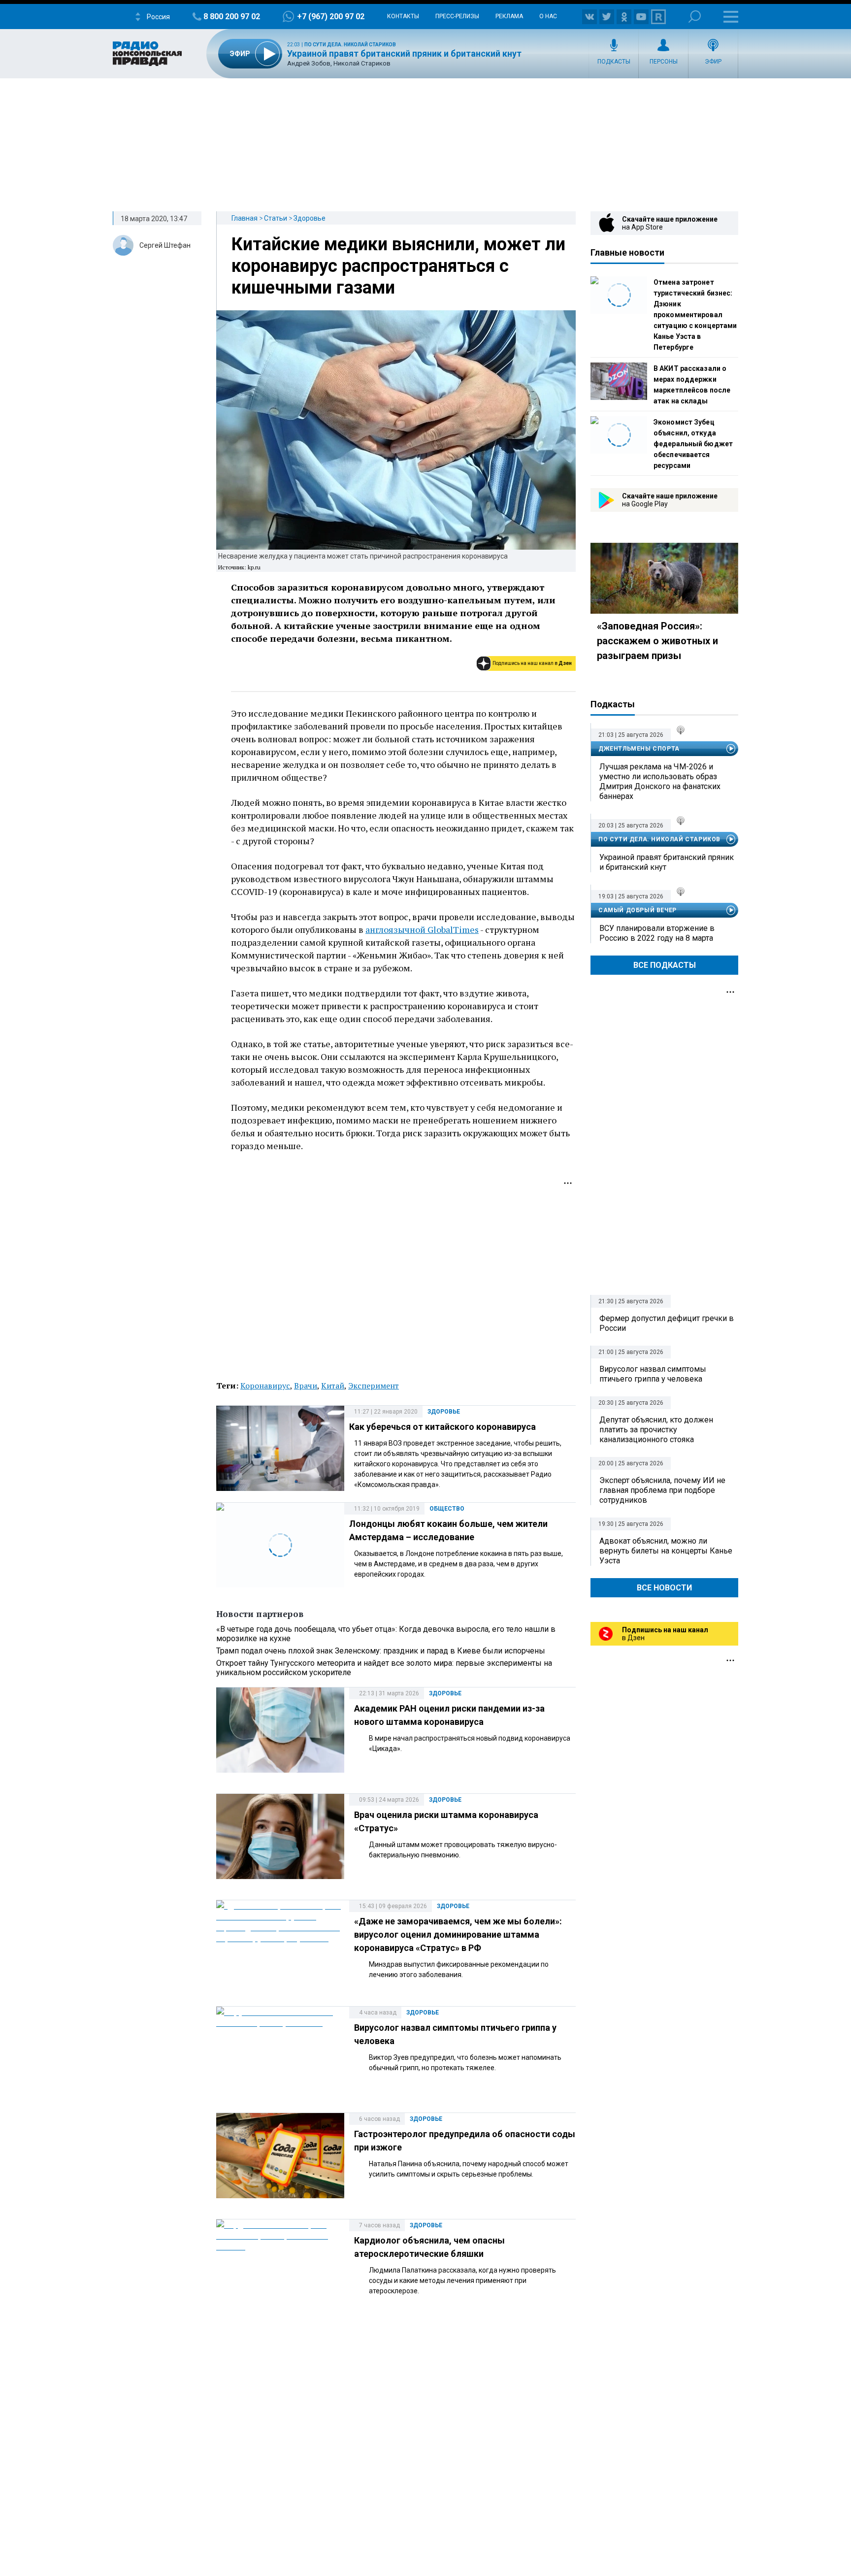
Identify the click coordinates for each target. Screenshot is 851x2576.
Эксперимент (374, 1386)
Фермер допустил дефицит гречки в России (667, 1323)
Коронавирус (265, 1386)
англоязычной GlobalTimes (422, 929)
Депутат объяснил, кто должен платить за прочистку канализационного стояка (656, 1430)
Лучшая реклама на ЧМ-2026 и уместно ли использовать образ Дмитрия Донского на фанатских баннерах (660, 781)
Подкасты (614, 62)
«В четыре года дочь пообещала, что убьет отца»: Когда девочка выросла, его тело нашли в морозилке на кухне (386, 1634)
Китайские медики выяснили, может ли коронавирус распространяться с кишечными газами (398, 266)
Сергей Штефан (165, 245)
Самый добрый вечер (638, 910)
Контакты (403, 16)
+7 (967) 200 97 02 (331, 17)
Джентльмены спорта (639, 749)
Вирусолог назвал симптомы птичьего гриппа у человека (653, 1374)
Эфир (713, 62)
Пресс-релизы (457, 16)
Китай (333, 1386)
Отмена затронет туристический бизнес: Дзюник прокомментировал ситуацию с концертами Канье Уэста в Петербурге (695, 315)
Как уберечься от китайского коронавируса (442, 1427)
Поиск (695, 17)
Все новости (664, 1588)
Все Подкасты (665, 965)
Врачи (306, 1386)
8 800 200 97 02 (232, 17)
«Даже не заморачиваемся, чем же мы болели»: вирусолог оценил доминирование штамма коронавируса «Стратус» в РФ (458, 1934)
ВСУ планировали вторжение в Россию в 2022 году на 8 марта (657, 933)
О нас (548, 16)
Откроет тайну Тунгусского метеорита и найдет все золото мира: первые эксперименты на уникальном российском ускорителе (384, 1668)
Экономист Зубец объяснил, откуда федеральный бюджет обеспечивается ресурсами (693, 444)
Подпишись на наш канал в (532, 663)
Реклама (509, 16)
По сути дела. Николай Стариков (350, 45)
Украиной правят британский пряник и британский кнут (404, 53)
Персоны (664, 62)
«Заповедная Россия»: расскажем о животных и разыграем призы (657, 641)
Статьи (276, 218)
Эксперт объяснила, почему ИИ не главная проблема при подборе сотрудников (662, 1490)
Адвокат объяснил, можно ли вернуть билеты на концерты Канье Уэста (666, 1551)
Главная (245, 218)
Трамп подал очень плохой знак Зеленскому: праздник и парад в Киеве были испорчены (381, 1651)
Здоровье (310, 218)
